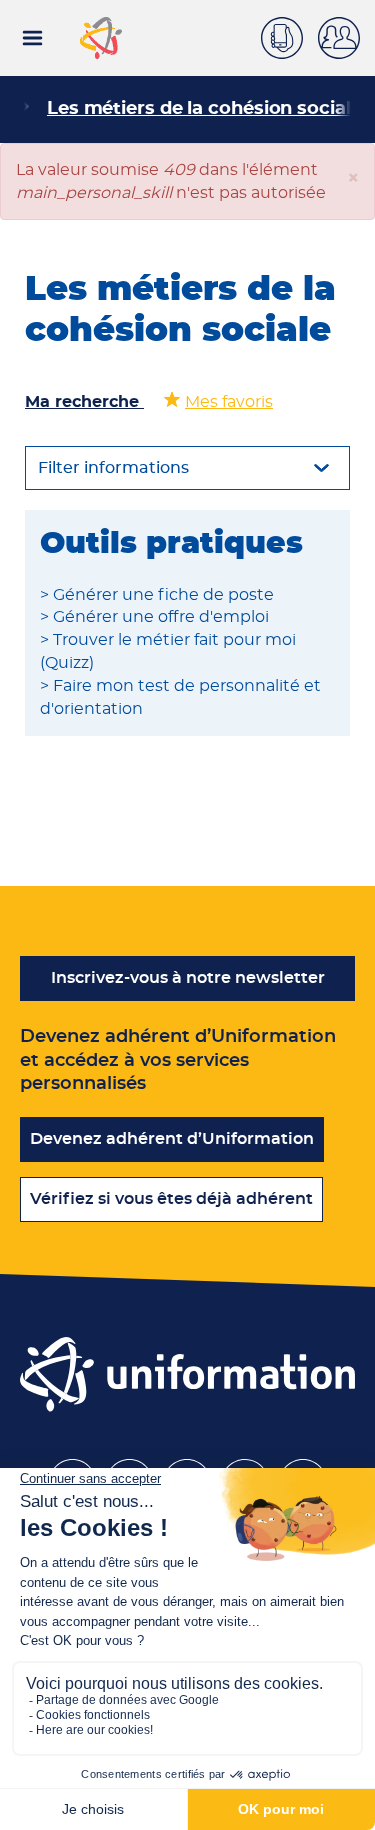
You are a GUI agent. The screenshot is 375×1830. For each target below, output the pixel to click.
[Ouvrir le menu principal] (32, 38)
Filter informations (113, 468)
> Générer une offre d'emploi (154, 617)
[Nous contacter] (289, 35)
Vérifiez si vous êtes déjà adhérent (171, 1199)
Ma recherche (84, 402)
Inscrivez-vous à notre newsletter (188, 978)
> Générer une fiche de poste (157, 595)
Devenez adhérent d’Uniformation (172, 1139)
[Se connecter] (346, 38)
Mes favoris (229, 402)
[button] (353, 179)
